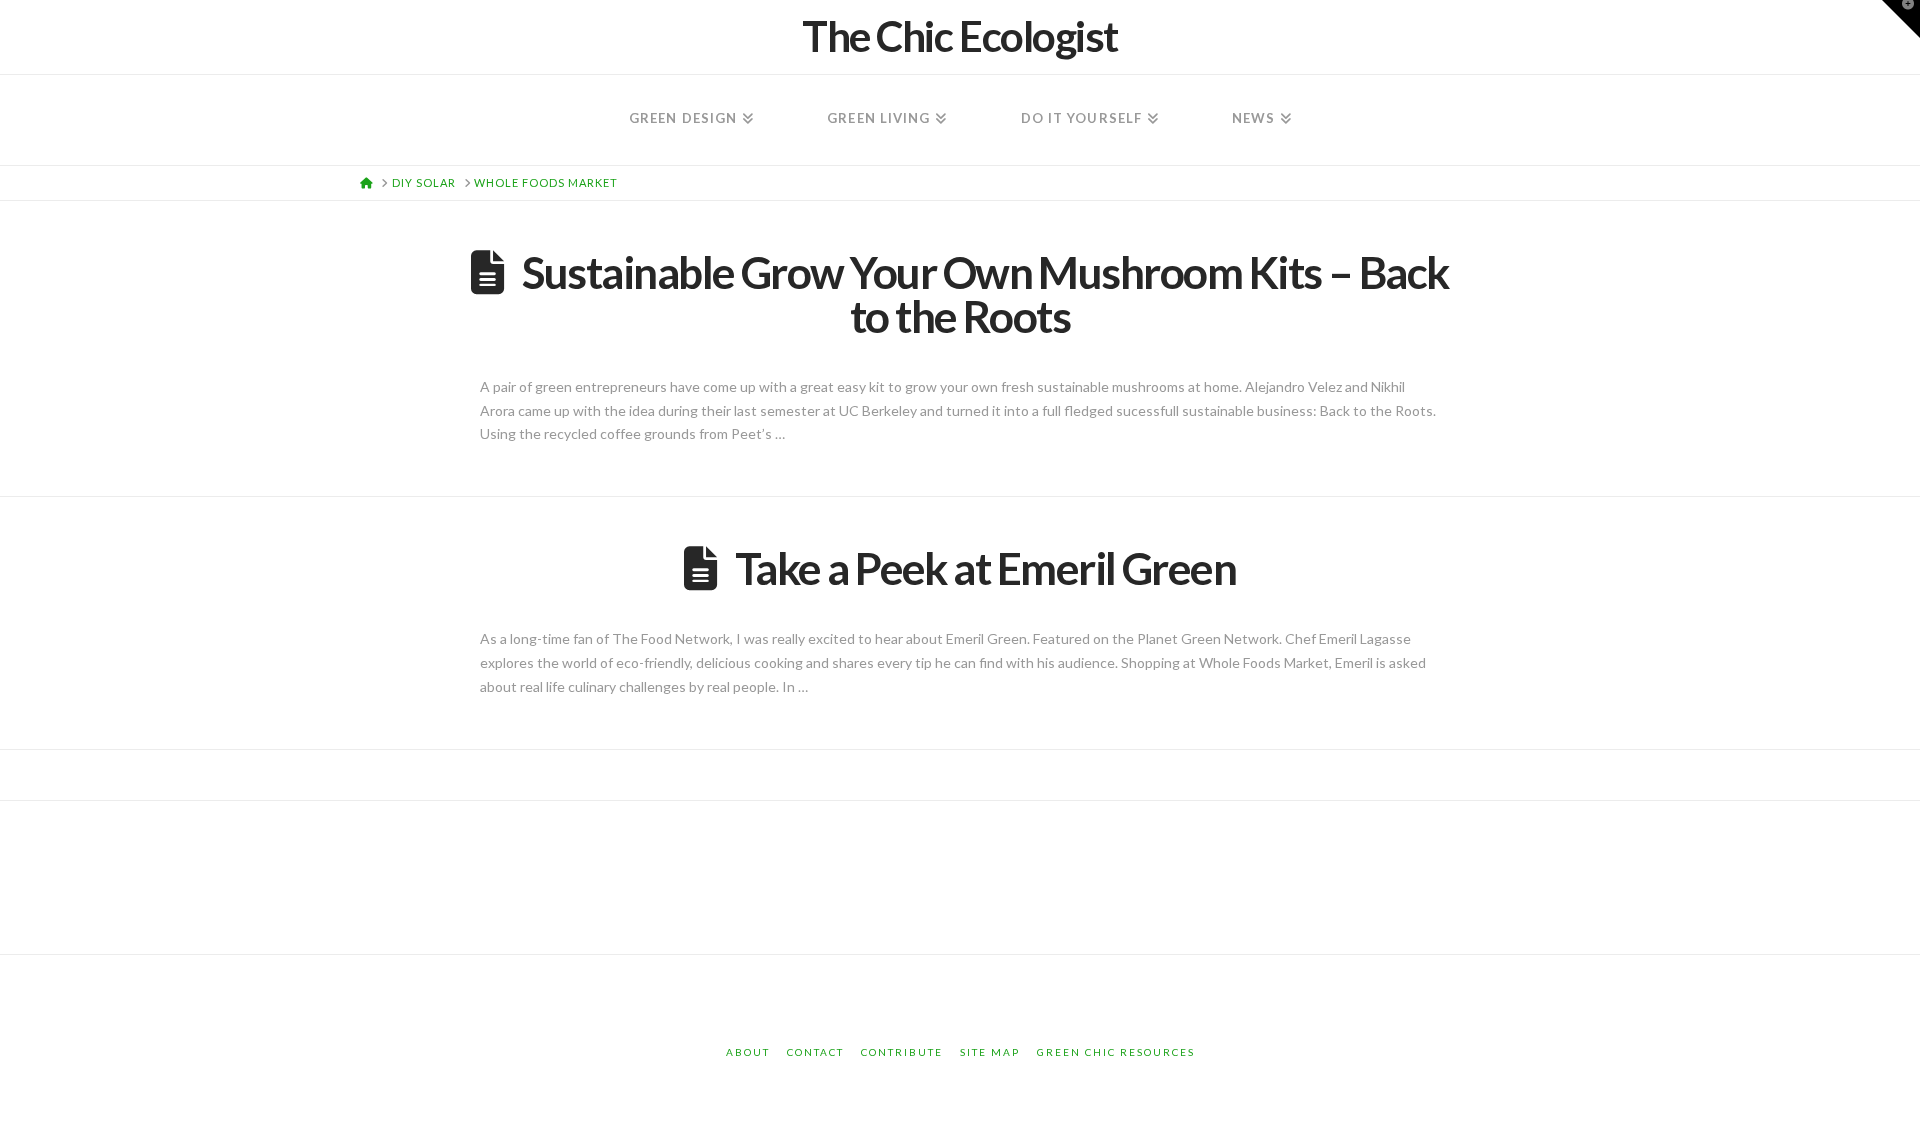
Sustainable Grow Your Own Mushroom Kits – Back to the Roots (985, 294)
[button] (1901, 19)
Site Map (990, 1052)
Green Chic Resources (1116, 1052)
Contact (815, 1052)
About (748, 1052)
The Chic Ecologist (960, 36)
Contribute (902, 1052)
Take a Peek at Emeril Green (985, 568)
